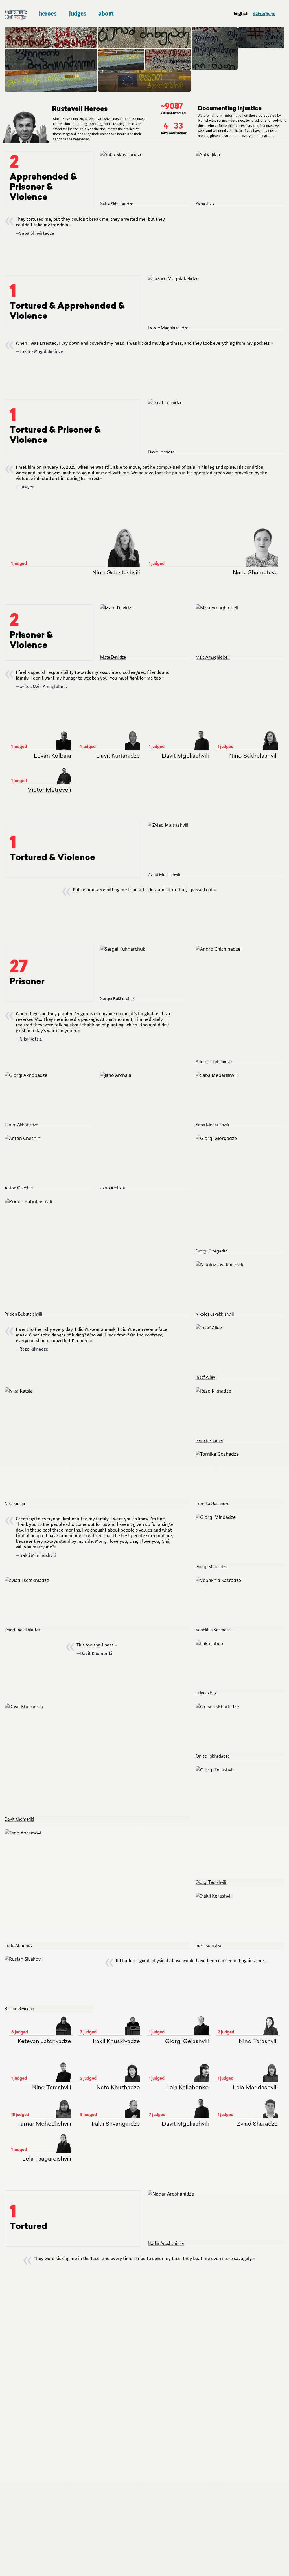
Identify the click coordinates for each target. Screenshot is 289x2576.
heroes (48, 14)
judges (78, 14)
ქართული (264, 13)
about (106, 14)
